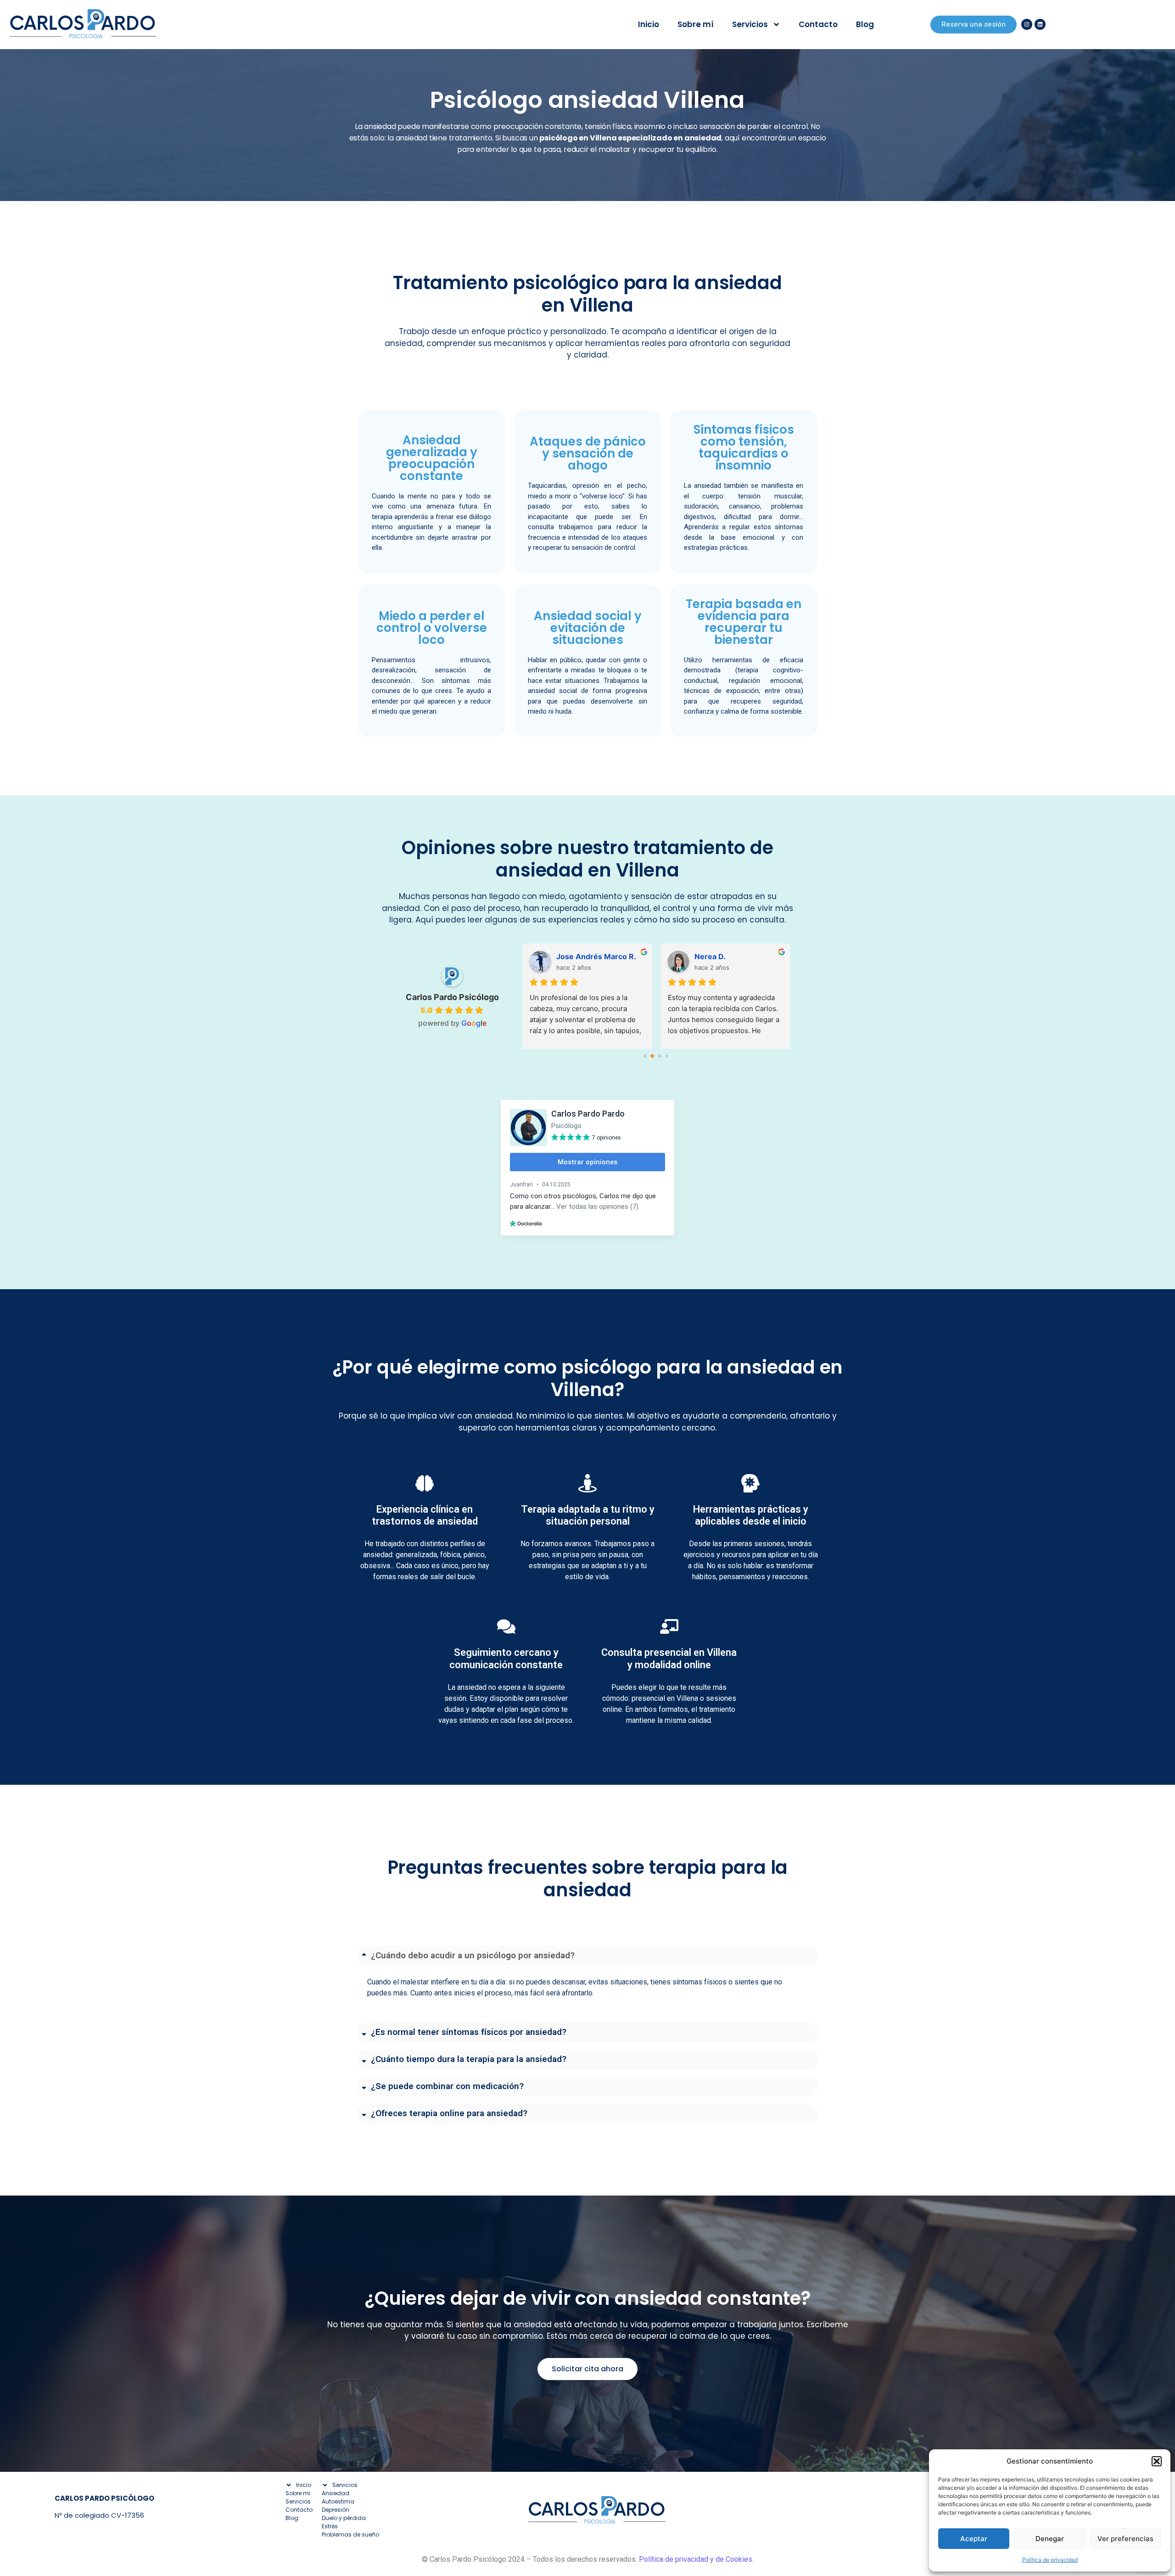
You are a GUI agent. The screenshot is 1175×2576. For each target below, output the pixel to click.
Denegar (1050, 2539)
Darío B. (570, 956)
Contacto (818, 24)
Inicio (649, 24)
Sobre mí (696, 24)
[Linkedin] (1040, 24)
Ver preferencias (1125, 2539)
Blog (865, 24)
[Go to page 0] (645, 1056)
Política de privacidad (1050, 2560)
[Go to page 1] (652, 1056)
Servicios (750, 24)
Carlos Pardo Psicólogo (452, 997)
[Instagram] (1027, 24)
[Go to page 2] (660, 1056)
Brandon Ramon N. (728, 956)
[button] (1157, 2461)
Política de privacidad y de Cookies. (696, 2559)
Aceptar (974, 2539)
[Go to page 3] (667, 1056)
